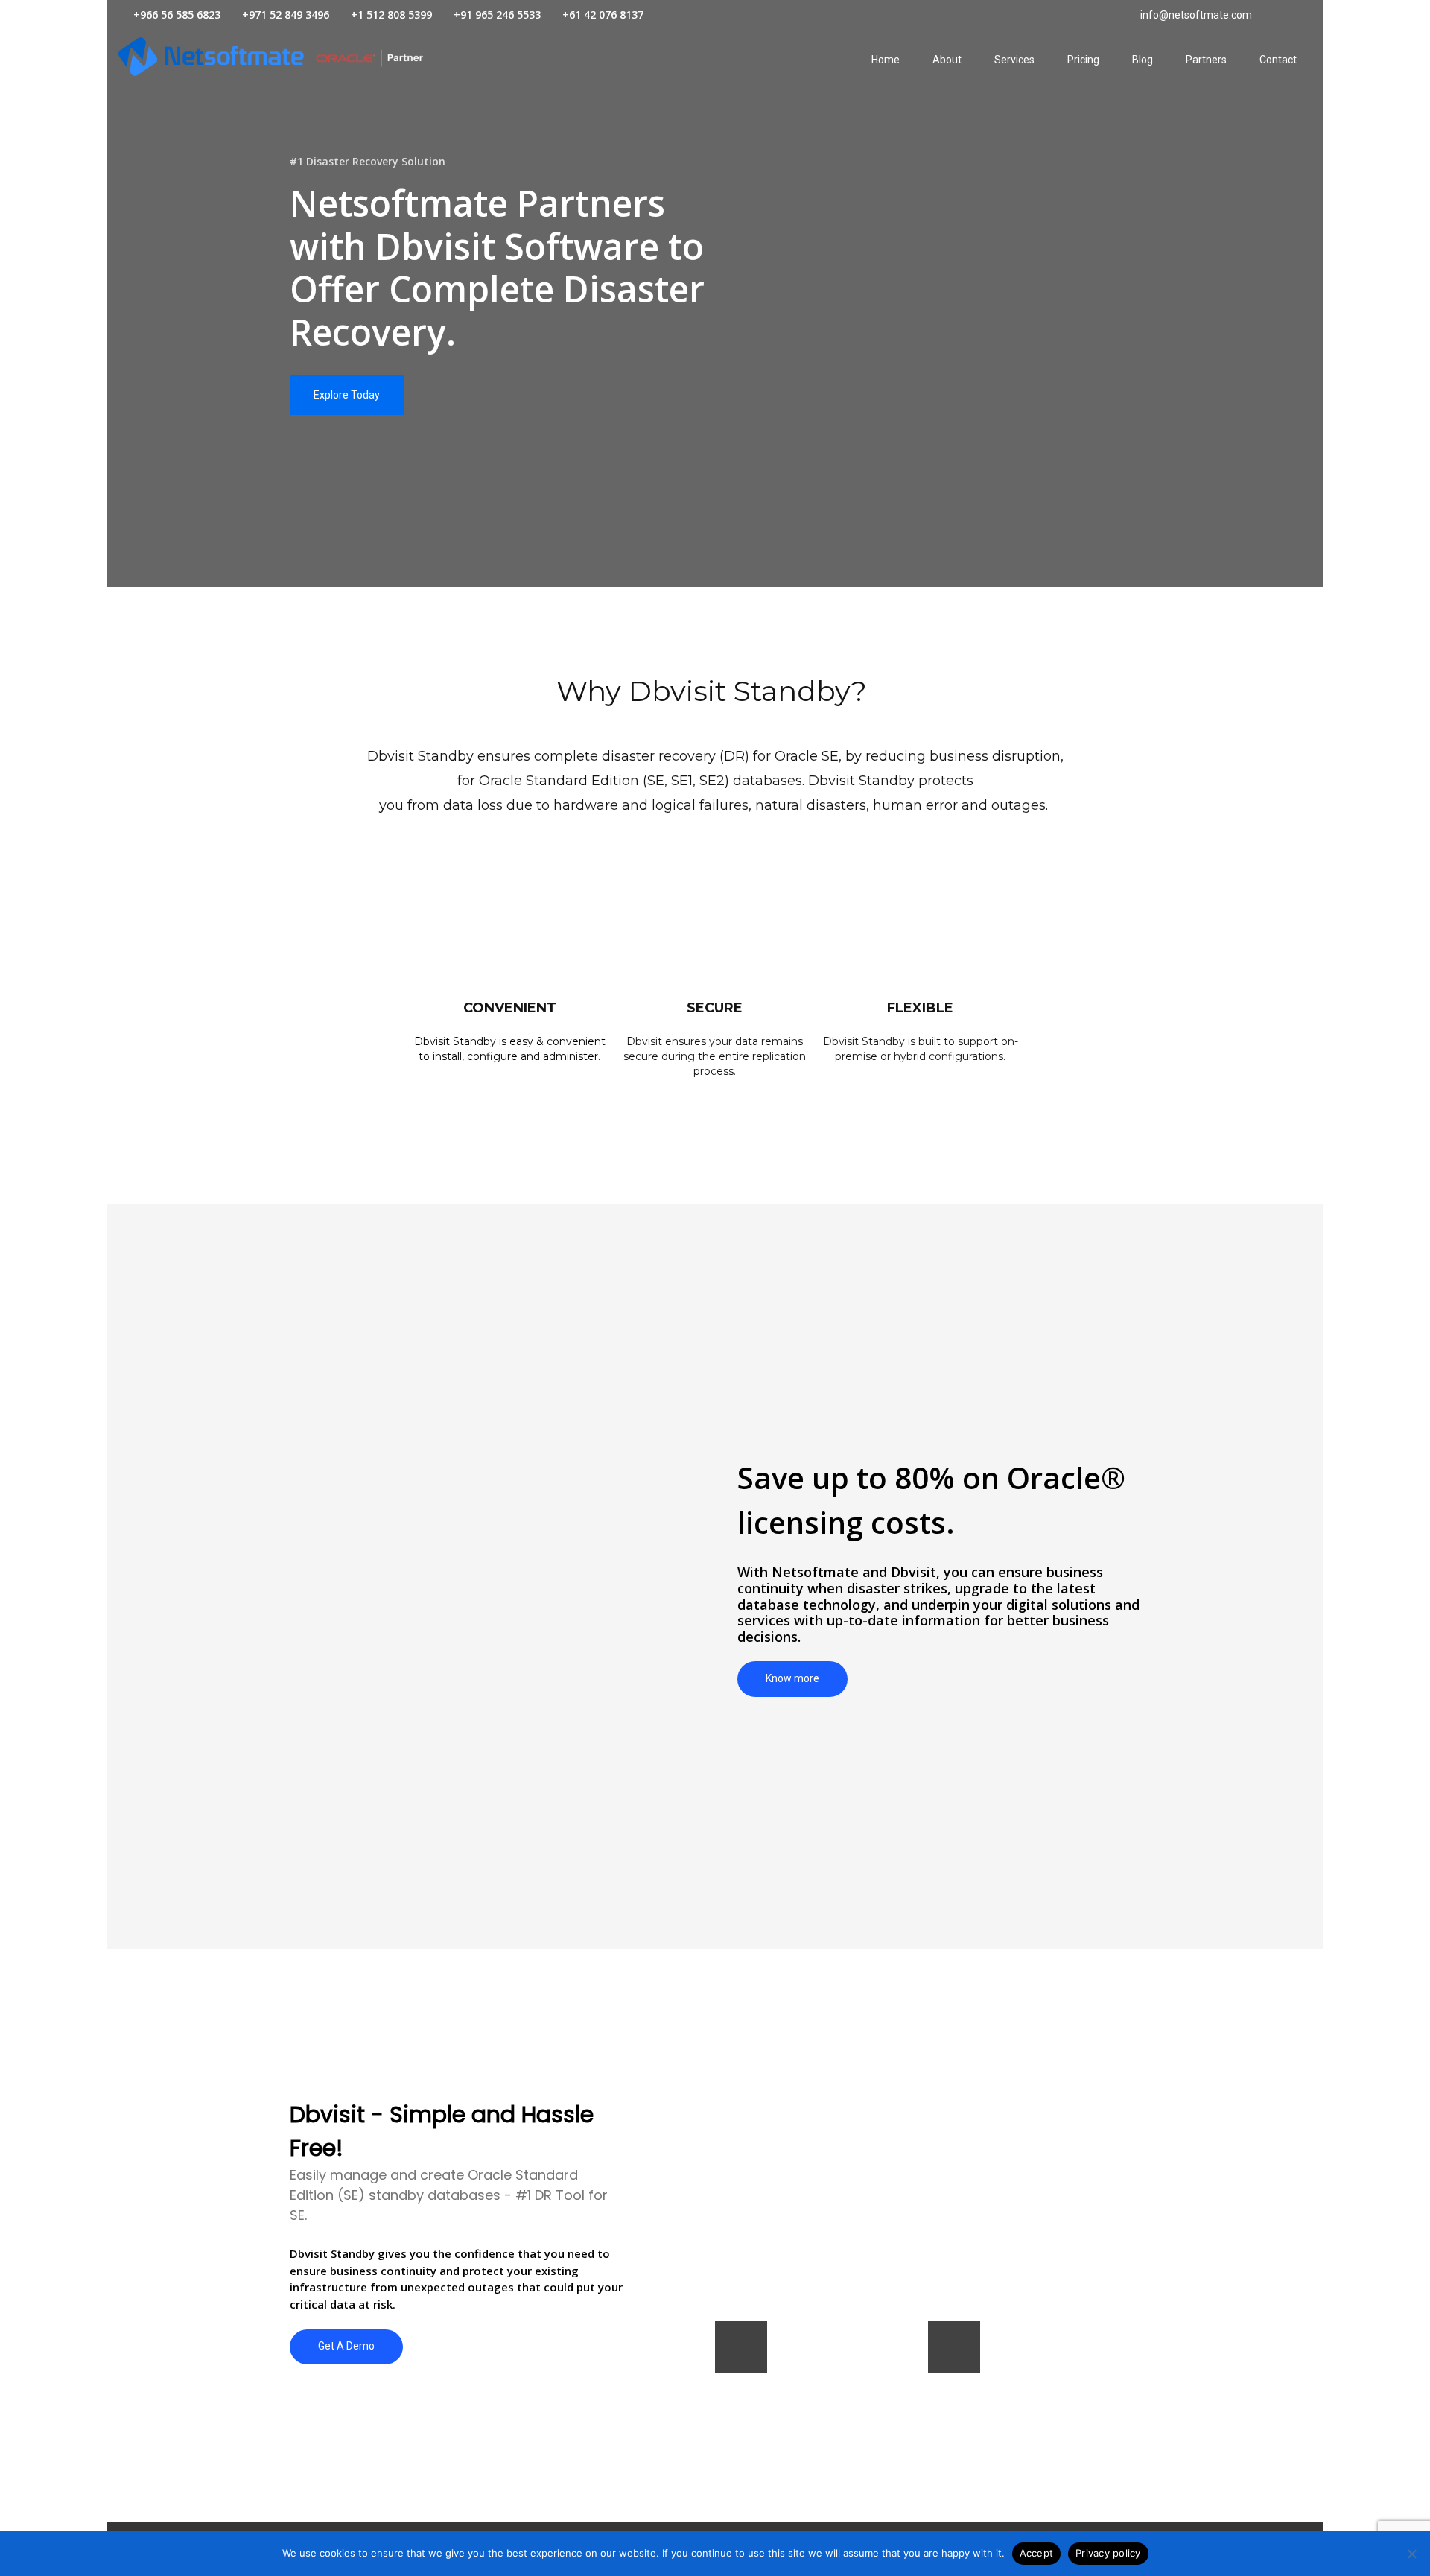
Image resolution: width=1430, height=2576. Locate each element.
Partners (1206, 60)
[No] (1411, 2554)
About (947, 60)
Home (886, 60)
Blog (1143, 60)
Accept (1037, 2553)
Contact (1278, 60)
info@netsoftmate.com (1195, 15)
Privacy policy (1108, 2553)
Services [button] (1014, 60)
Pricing (1083, 60)
